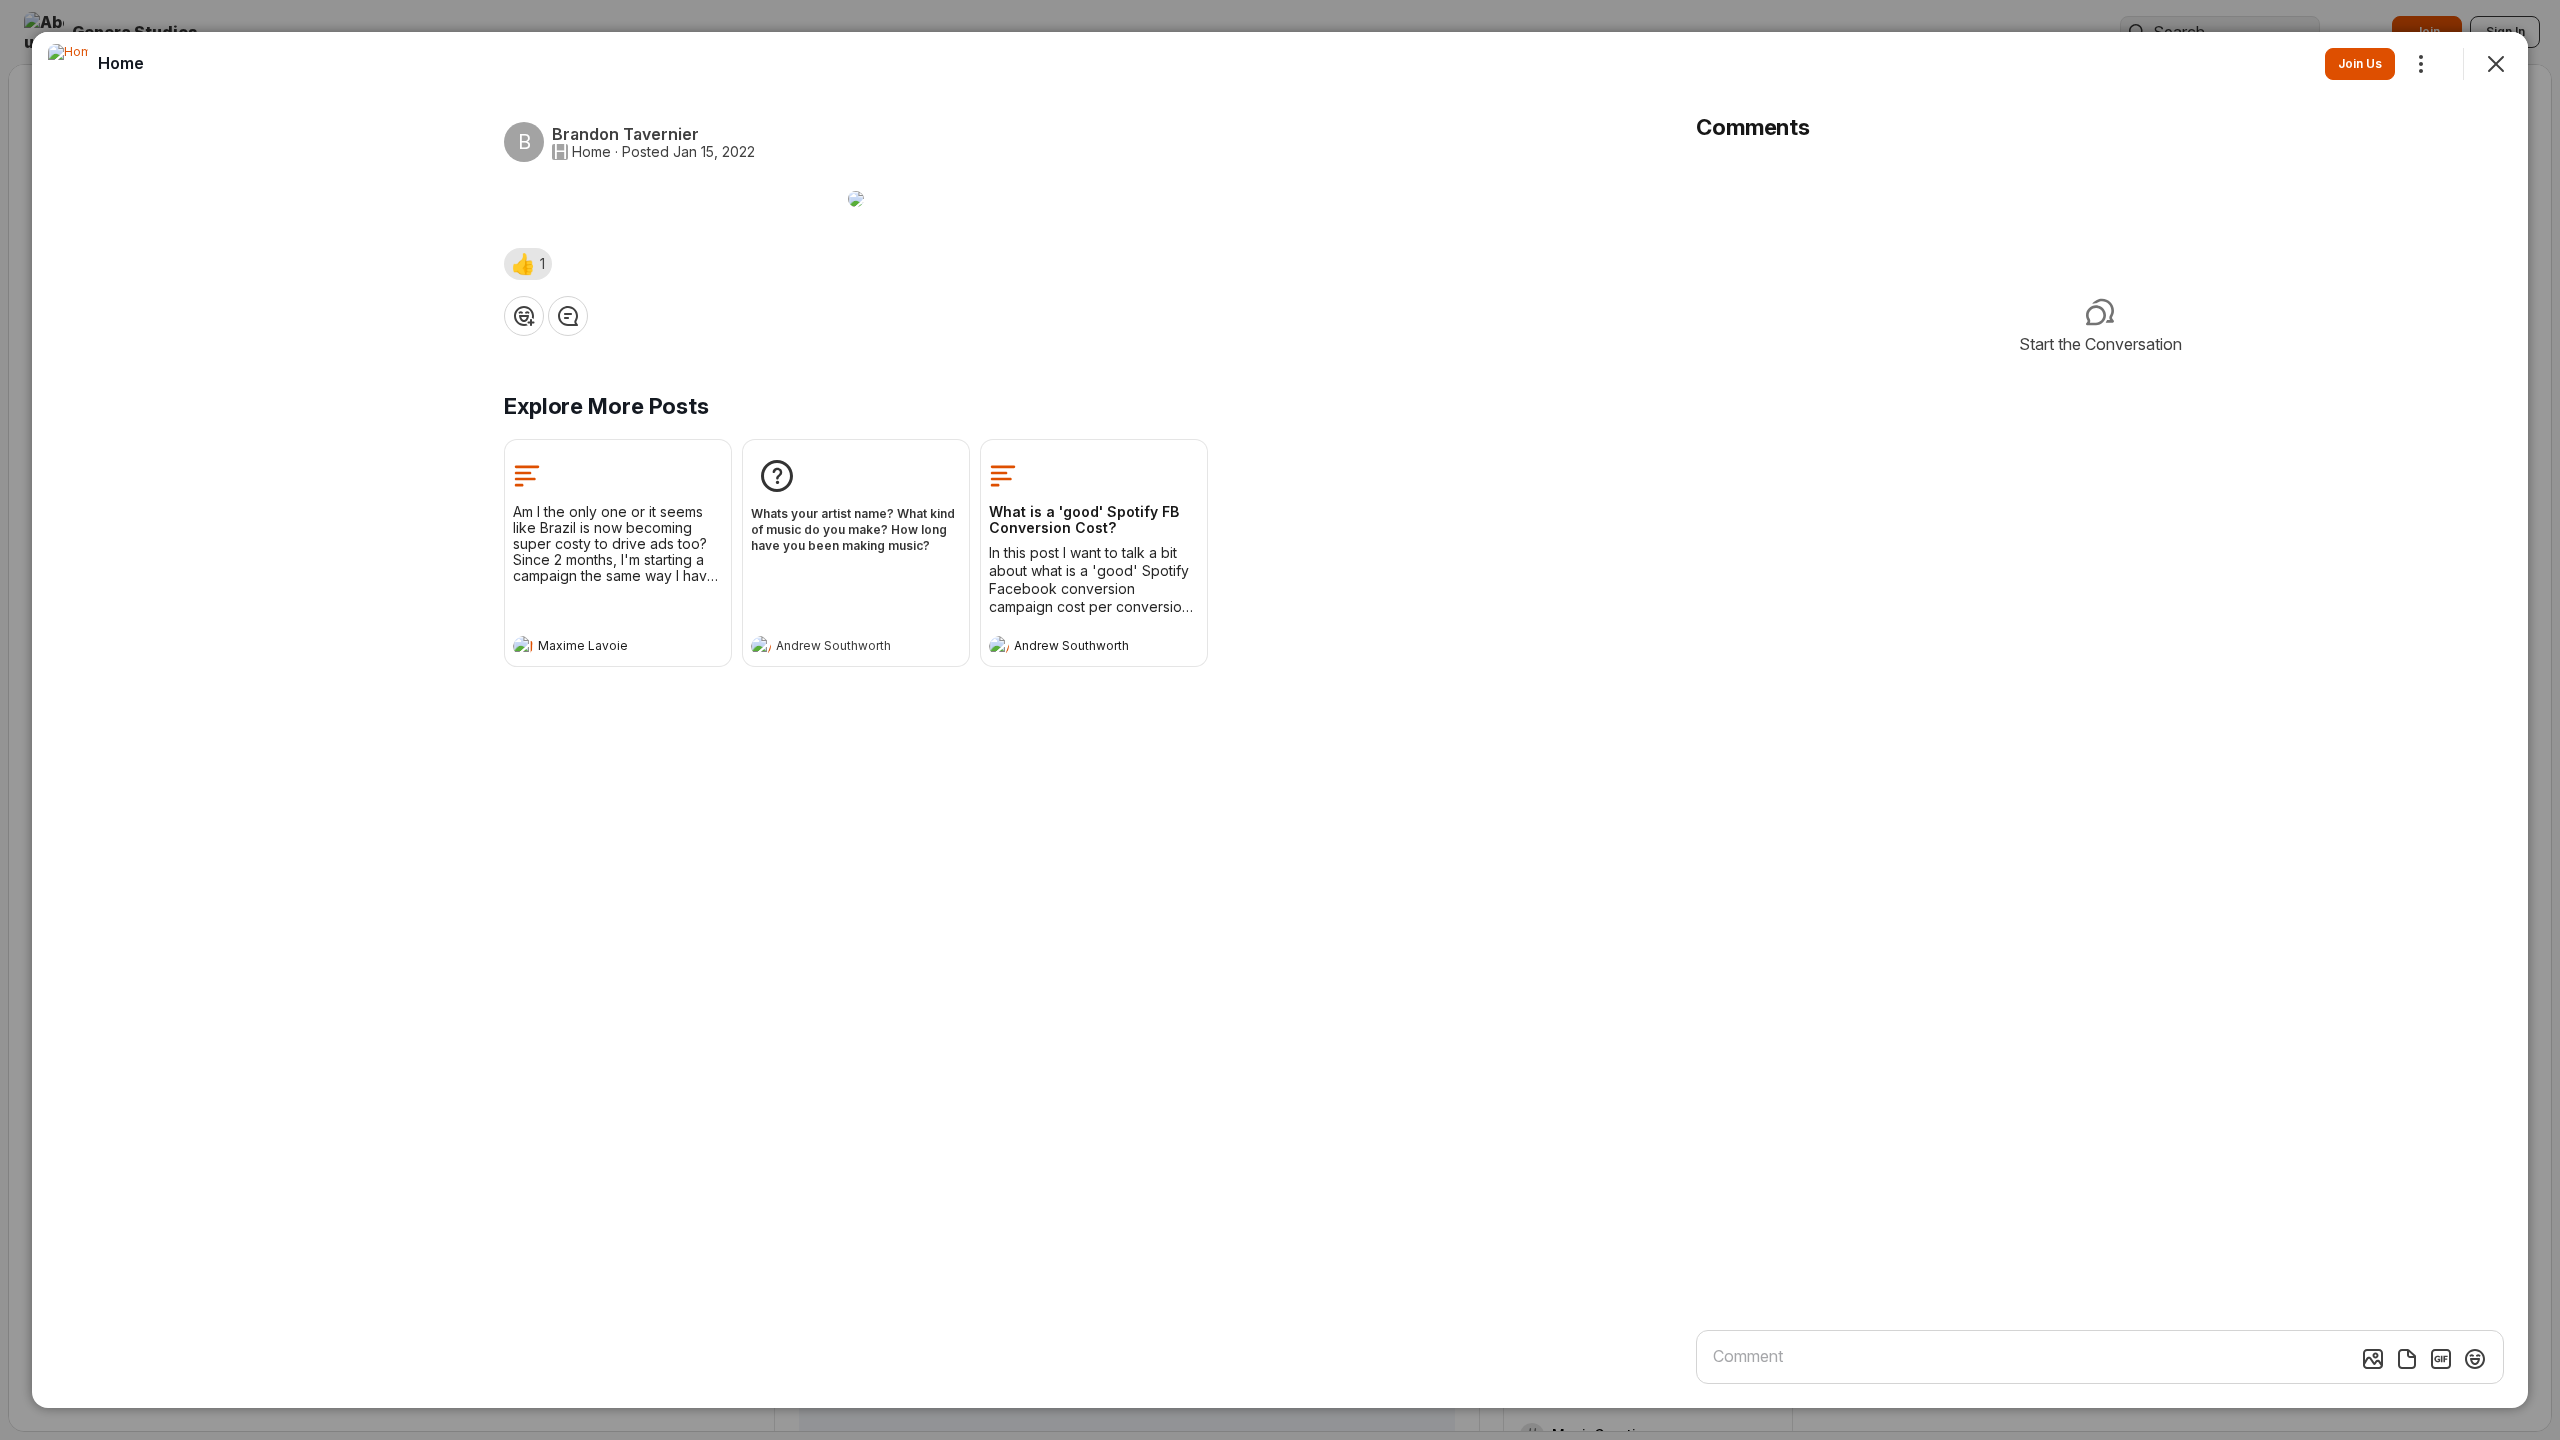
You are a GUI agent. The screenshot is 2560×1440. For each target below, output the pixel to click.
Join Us (2360, 63)
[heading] (598, 648)
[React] (524, 316)
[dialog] (1280, 720)
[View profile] (523, 646)
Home (591, 152)
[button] (528, 264)
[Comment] (568, 316)
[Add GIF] (2441, 1359)
